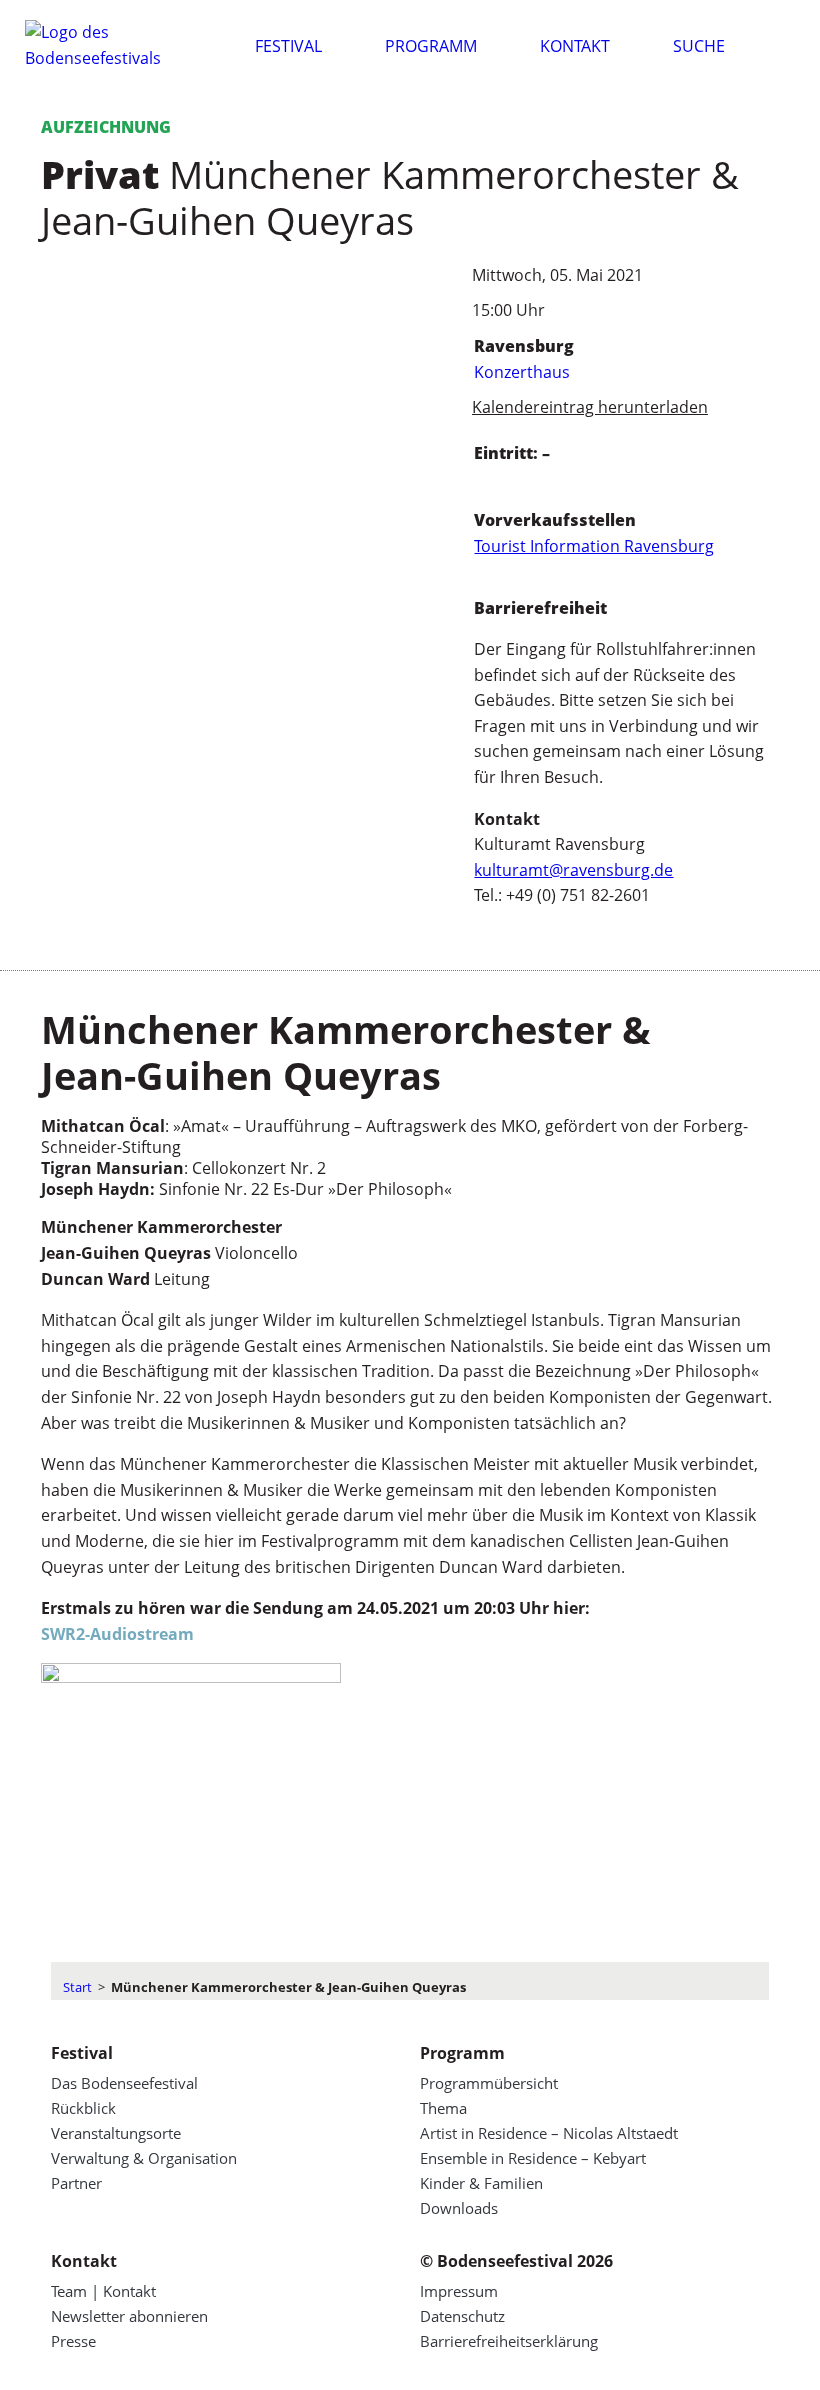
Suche (699, 46)
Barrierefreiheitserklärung (509, 2341)
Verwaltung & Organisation (144, 2158)
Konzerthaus (522, 372)
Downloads (459, 2208)
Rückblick (83, 2108)
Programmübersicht (489, 2083)
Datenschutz (462, 2316)
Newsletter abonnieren (129, 2316)
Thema (443, 2108)
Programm (431, 46)
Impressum (459, 2291)
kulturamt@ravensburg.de (573, 870)
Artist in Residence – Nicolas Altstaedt (549, 2133)
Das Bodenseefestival (124, 2083)
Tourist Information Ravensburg (594, 546)
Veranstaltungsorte (116, 2133)
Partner (76, 2183)
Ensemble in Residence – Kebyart (533, 2158)
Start (77, 1987)
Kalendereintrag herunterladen (590, 407)
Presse (73, 2341)
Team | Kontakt (103, 2291)
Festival (288, 46)
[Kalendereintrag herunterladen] (446, 408)
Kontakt (575, 46)
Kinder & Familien (481, 2183)
